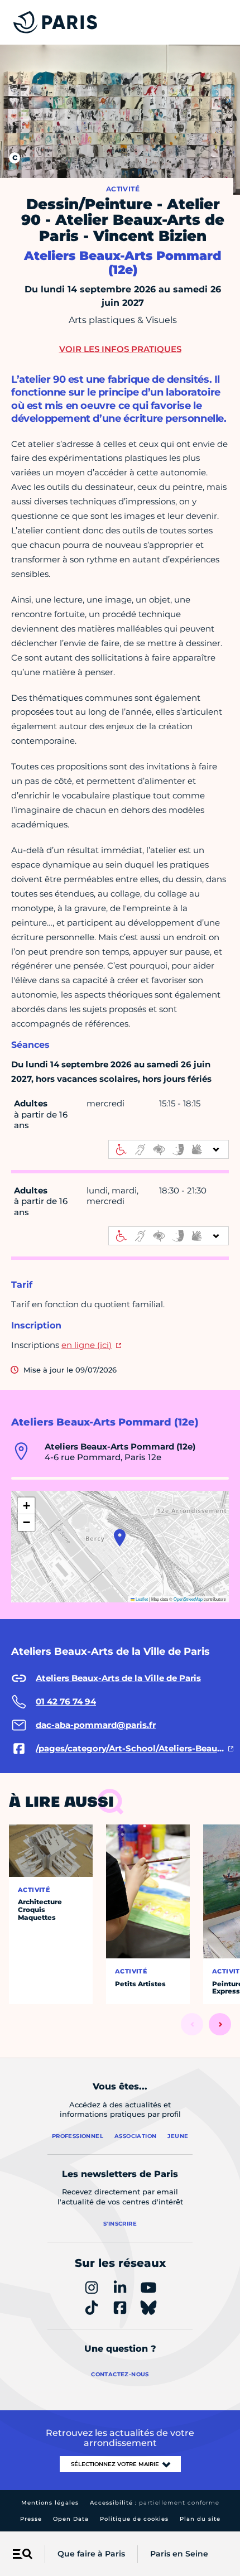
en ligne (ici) (87, 1345)
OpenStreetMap (188, 1599)
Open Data (71, 2519)
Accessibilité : (155, 2503)
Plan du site (200, 2519)
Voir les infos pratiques (120, 349)
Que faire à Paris (91, 2554)
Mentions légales (50, 2503)
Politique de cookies (134, 2519)
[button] (120, 1538)
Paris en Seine (179, 2554)
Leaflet (141, 1599)
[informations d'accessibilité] (169, 1149)
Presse (31, 2519)
